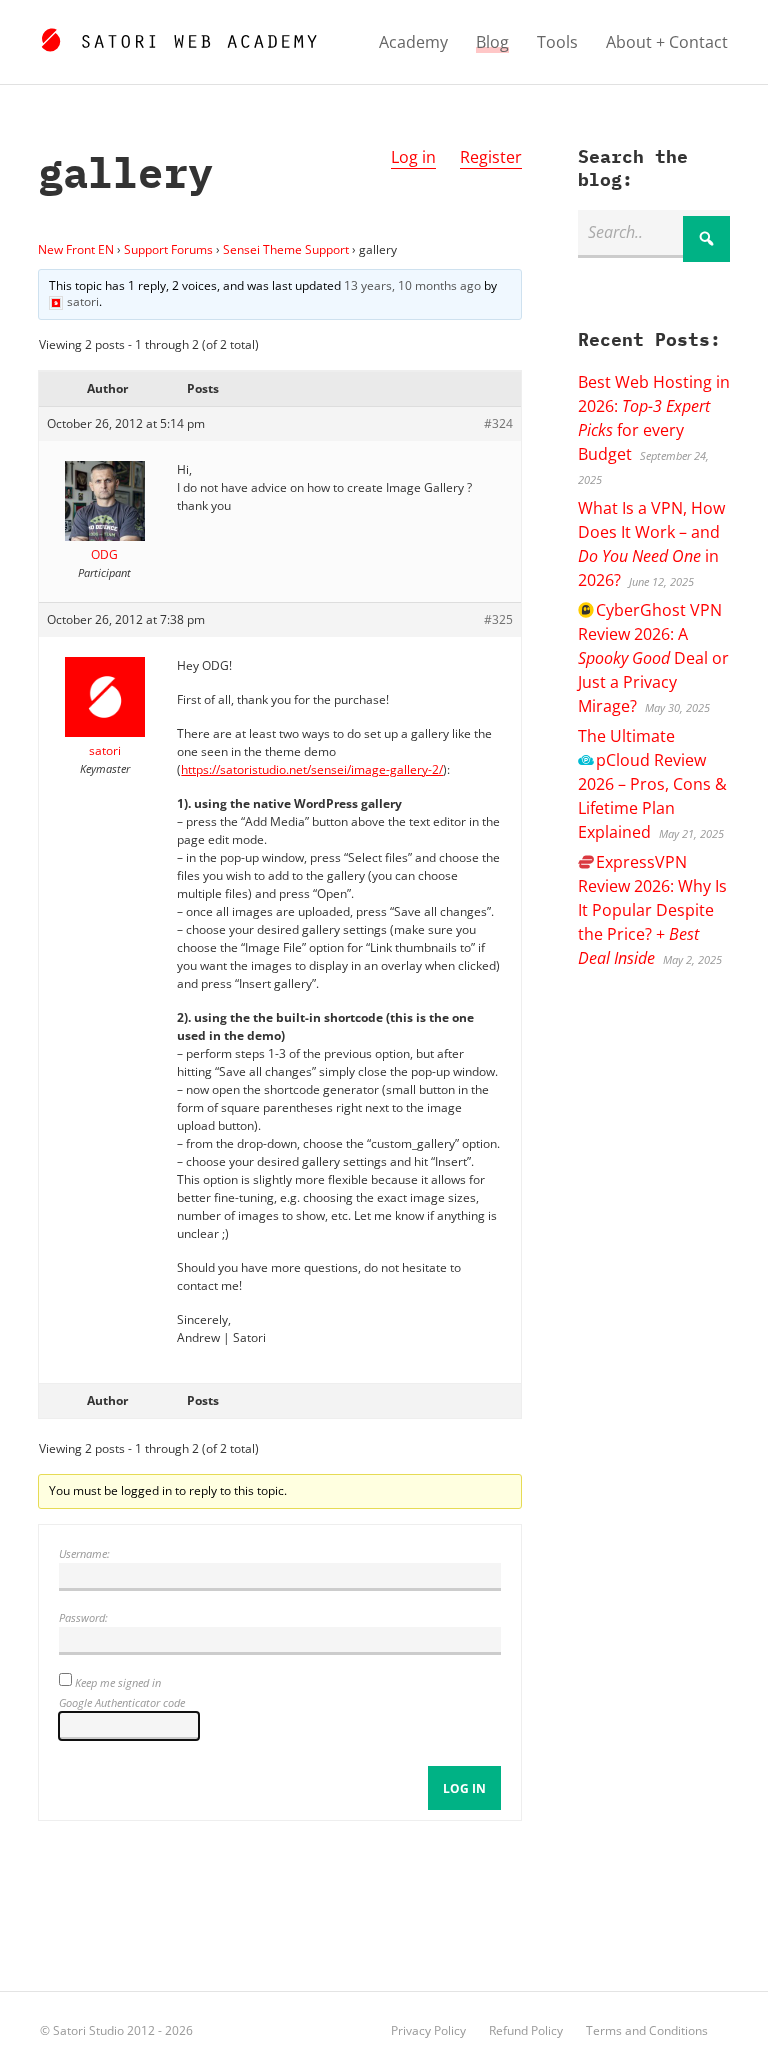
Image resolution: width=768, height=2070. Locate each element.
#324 (498, 423)
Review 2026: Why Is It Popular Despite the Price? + (652, 910)
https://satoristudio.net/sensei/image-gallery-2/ (312, 769)
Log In (464, 1788)
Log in (413, 157)
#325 (498, 619)
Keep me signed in (118, 1682)
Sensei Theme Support (286, 249)
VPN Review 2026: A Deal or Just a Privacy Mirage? (653, 658)
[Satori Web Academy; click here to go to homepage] (178, 37)
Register (491, 157)
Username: (84, 1553)
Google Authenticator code (122, 1702)
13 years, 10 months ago (412, 285)
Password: (83, 1617)
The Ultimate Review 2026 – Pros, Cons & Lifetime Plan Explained (652, 784)
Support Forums (168, 249)
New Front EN (76, 249)
